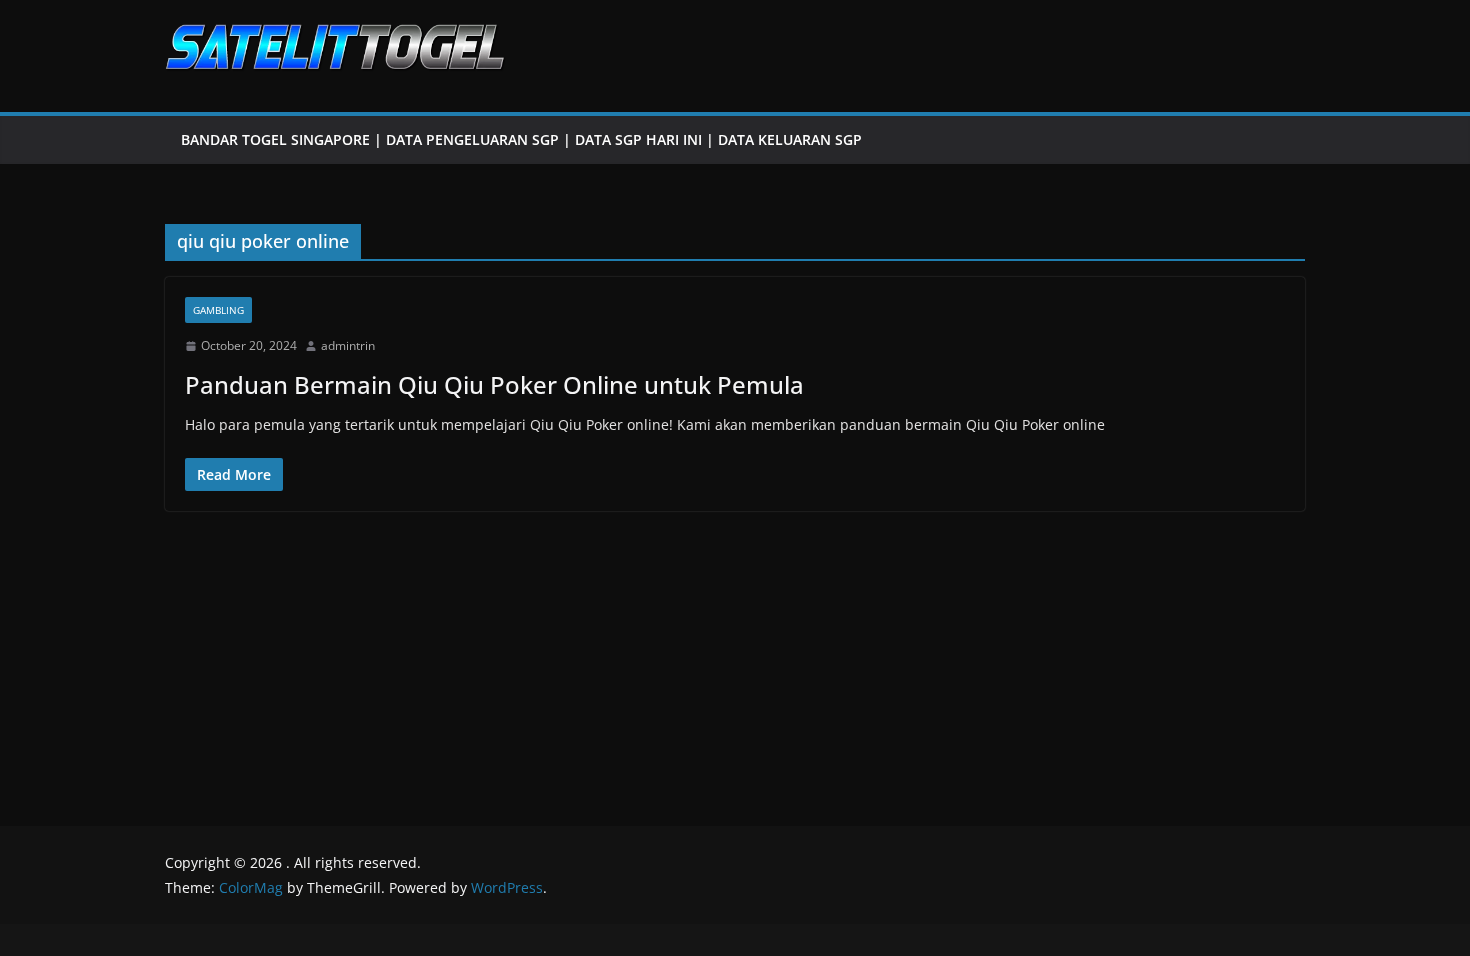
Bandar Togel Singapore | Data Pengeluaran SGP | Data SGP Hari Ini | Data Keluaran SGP (521, 139)
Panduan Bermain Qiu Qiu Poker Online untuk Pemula (494, 384)
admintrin (348, 345)
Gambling (218, 310)
